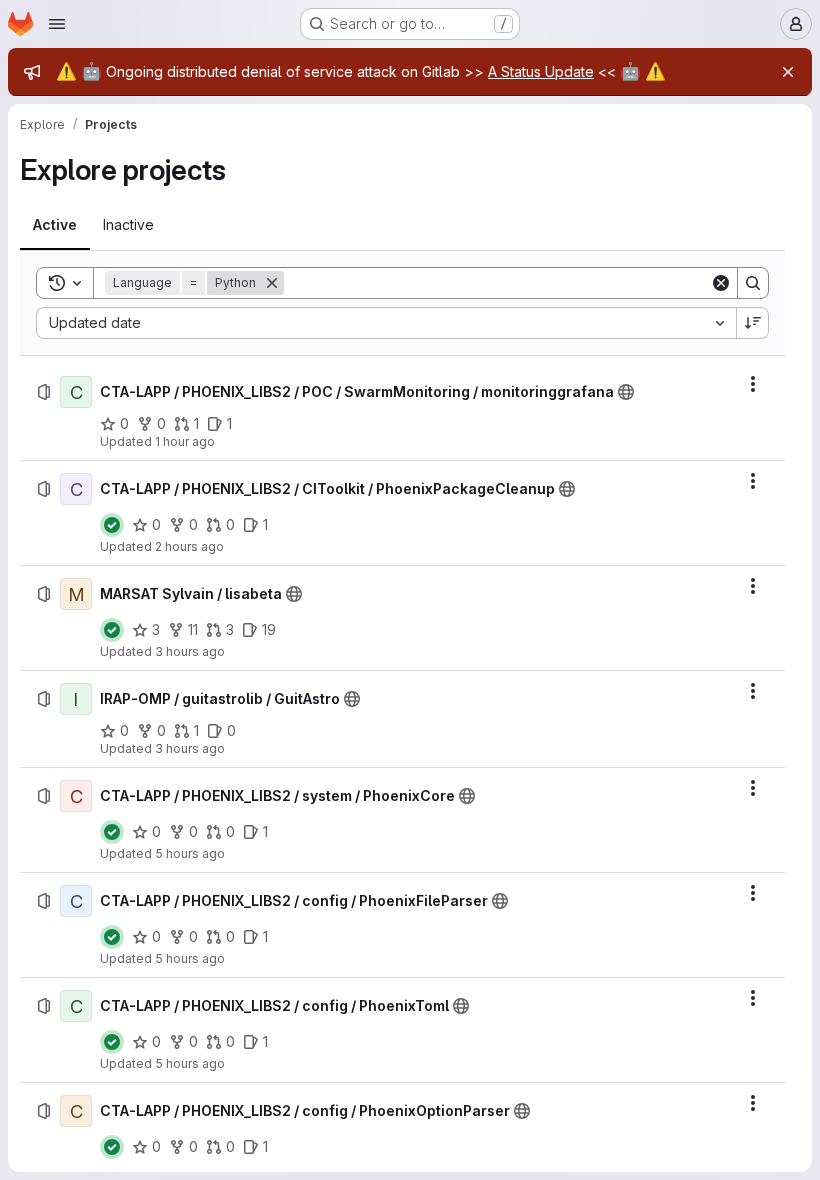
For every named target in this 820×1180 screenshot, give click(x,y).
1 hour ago (185, 441)
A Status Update (541, 71)
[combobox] (386, 323)
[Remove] (272, 283)
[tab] (55, 225)
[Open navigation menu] (57, 24)
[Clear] (721, 283)
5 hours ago (190, 853)
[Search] (753, 283)
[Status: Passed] (112, 525)
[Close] (788, 72)
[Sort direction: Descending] (753, 323)
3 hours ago (190, 651)
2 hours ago (189, 546)
